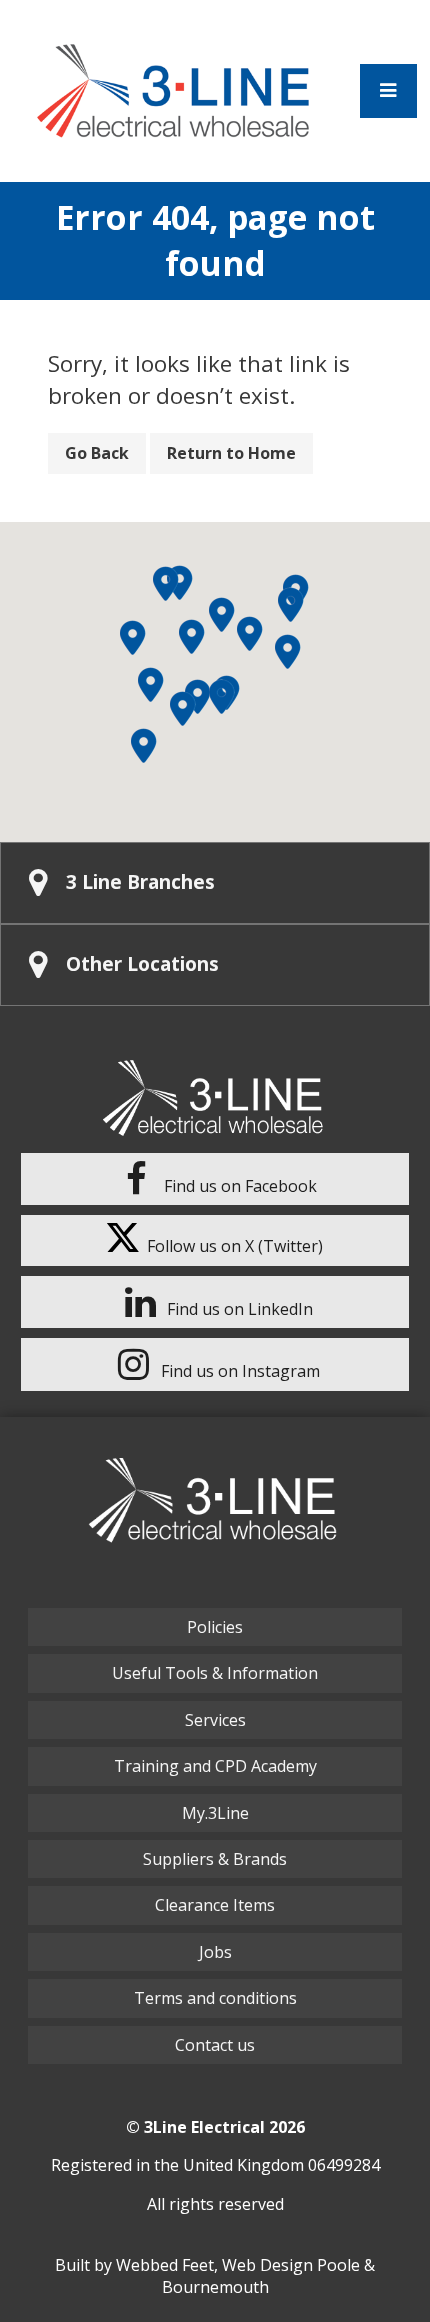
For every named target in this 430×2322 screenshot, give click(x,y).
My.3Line (215, 1813)
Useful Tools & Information (215, 1673)
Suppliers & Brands (215, 1859)
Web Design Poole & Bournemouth (269, 2276)
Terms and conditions (215, 1998)
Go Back (97, 453)
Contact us (215, 2045)
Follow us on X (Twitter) (231, 1246)
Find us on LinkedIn (238, 1309)
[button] (133, 637)
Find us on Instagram (238, 1371)
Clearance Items (215, 1905)
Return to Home (231, 453)
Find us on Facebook (238, 1186)
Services (215, 1720)
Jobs (215, 1952)
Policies (215, 1627)
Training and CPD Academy (215, 1766)
